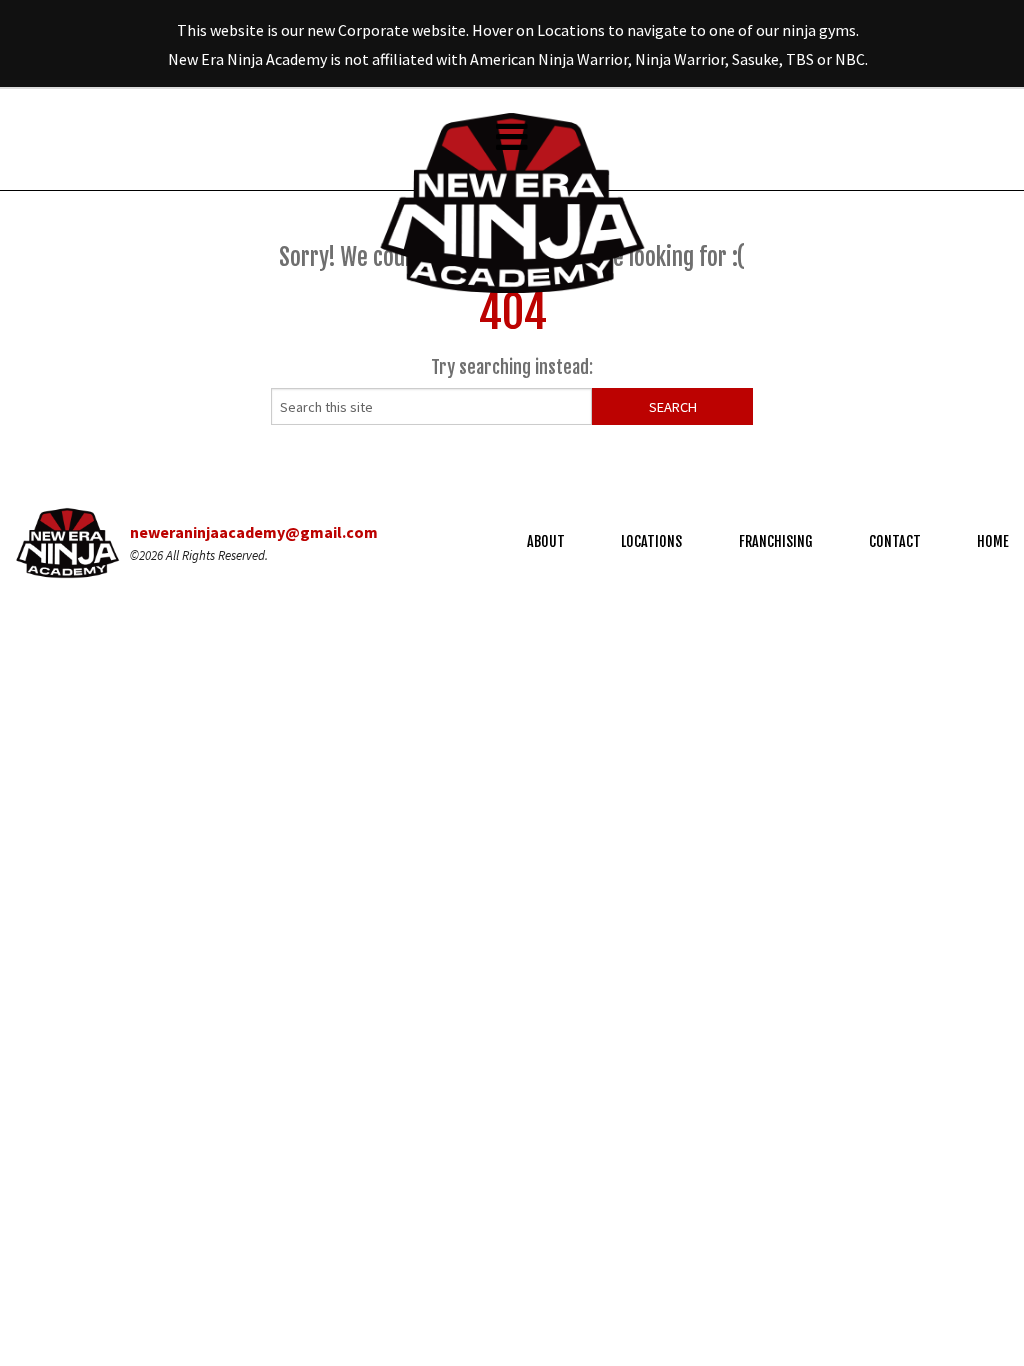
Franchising (776, 541)
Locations (651, 541)
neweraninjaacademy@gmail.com (254, 532)
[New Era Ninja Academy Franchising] (512, 201)
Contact (895, 541)
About (546, 541)
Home (993, 541)
